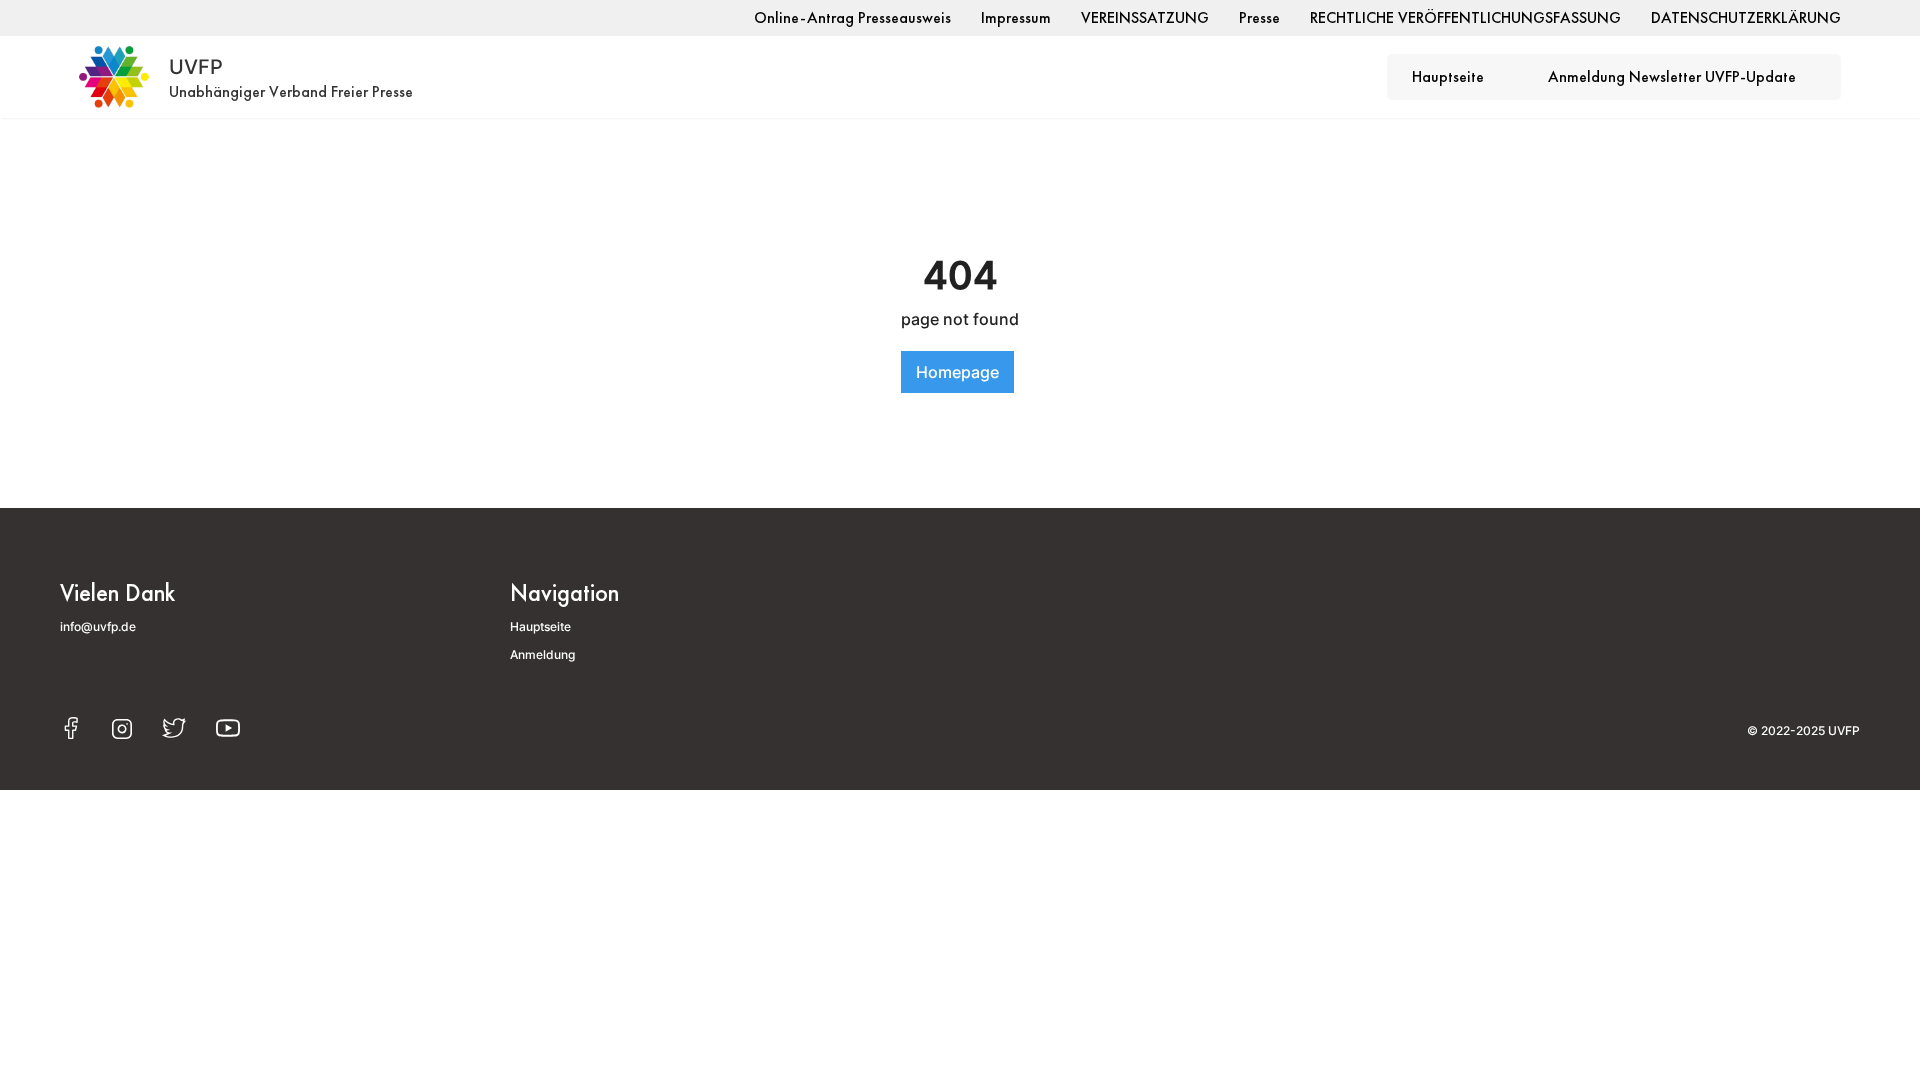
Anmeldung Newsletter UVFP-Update (1672, 76)
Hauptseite (1448, 76)
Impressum (1016, 17)
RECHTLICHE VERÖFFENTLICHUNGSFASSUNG (1465, 17)
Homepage (957, 372)
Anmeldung (542, 654)
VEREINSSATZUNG (1145, 17)
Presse (1259, 17)
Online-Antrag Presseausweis (852, 17)
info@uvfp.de (98, 626)
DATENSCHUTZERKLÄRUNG (1746, 17)
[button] (1458, 77)
